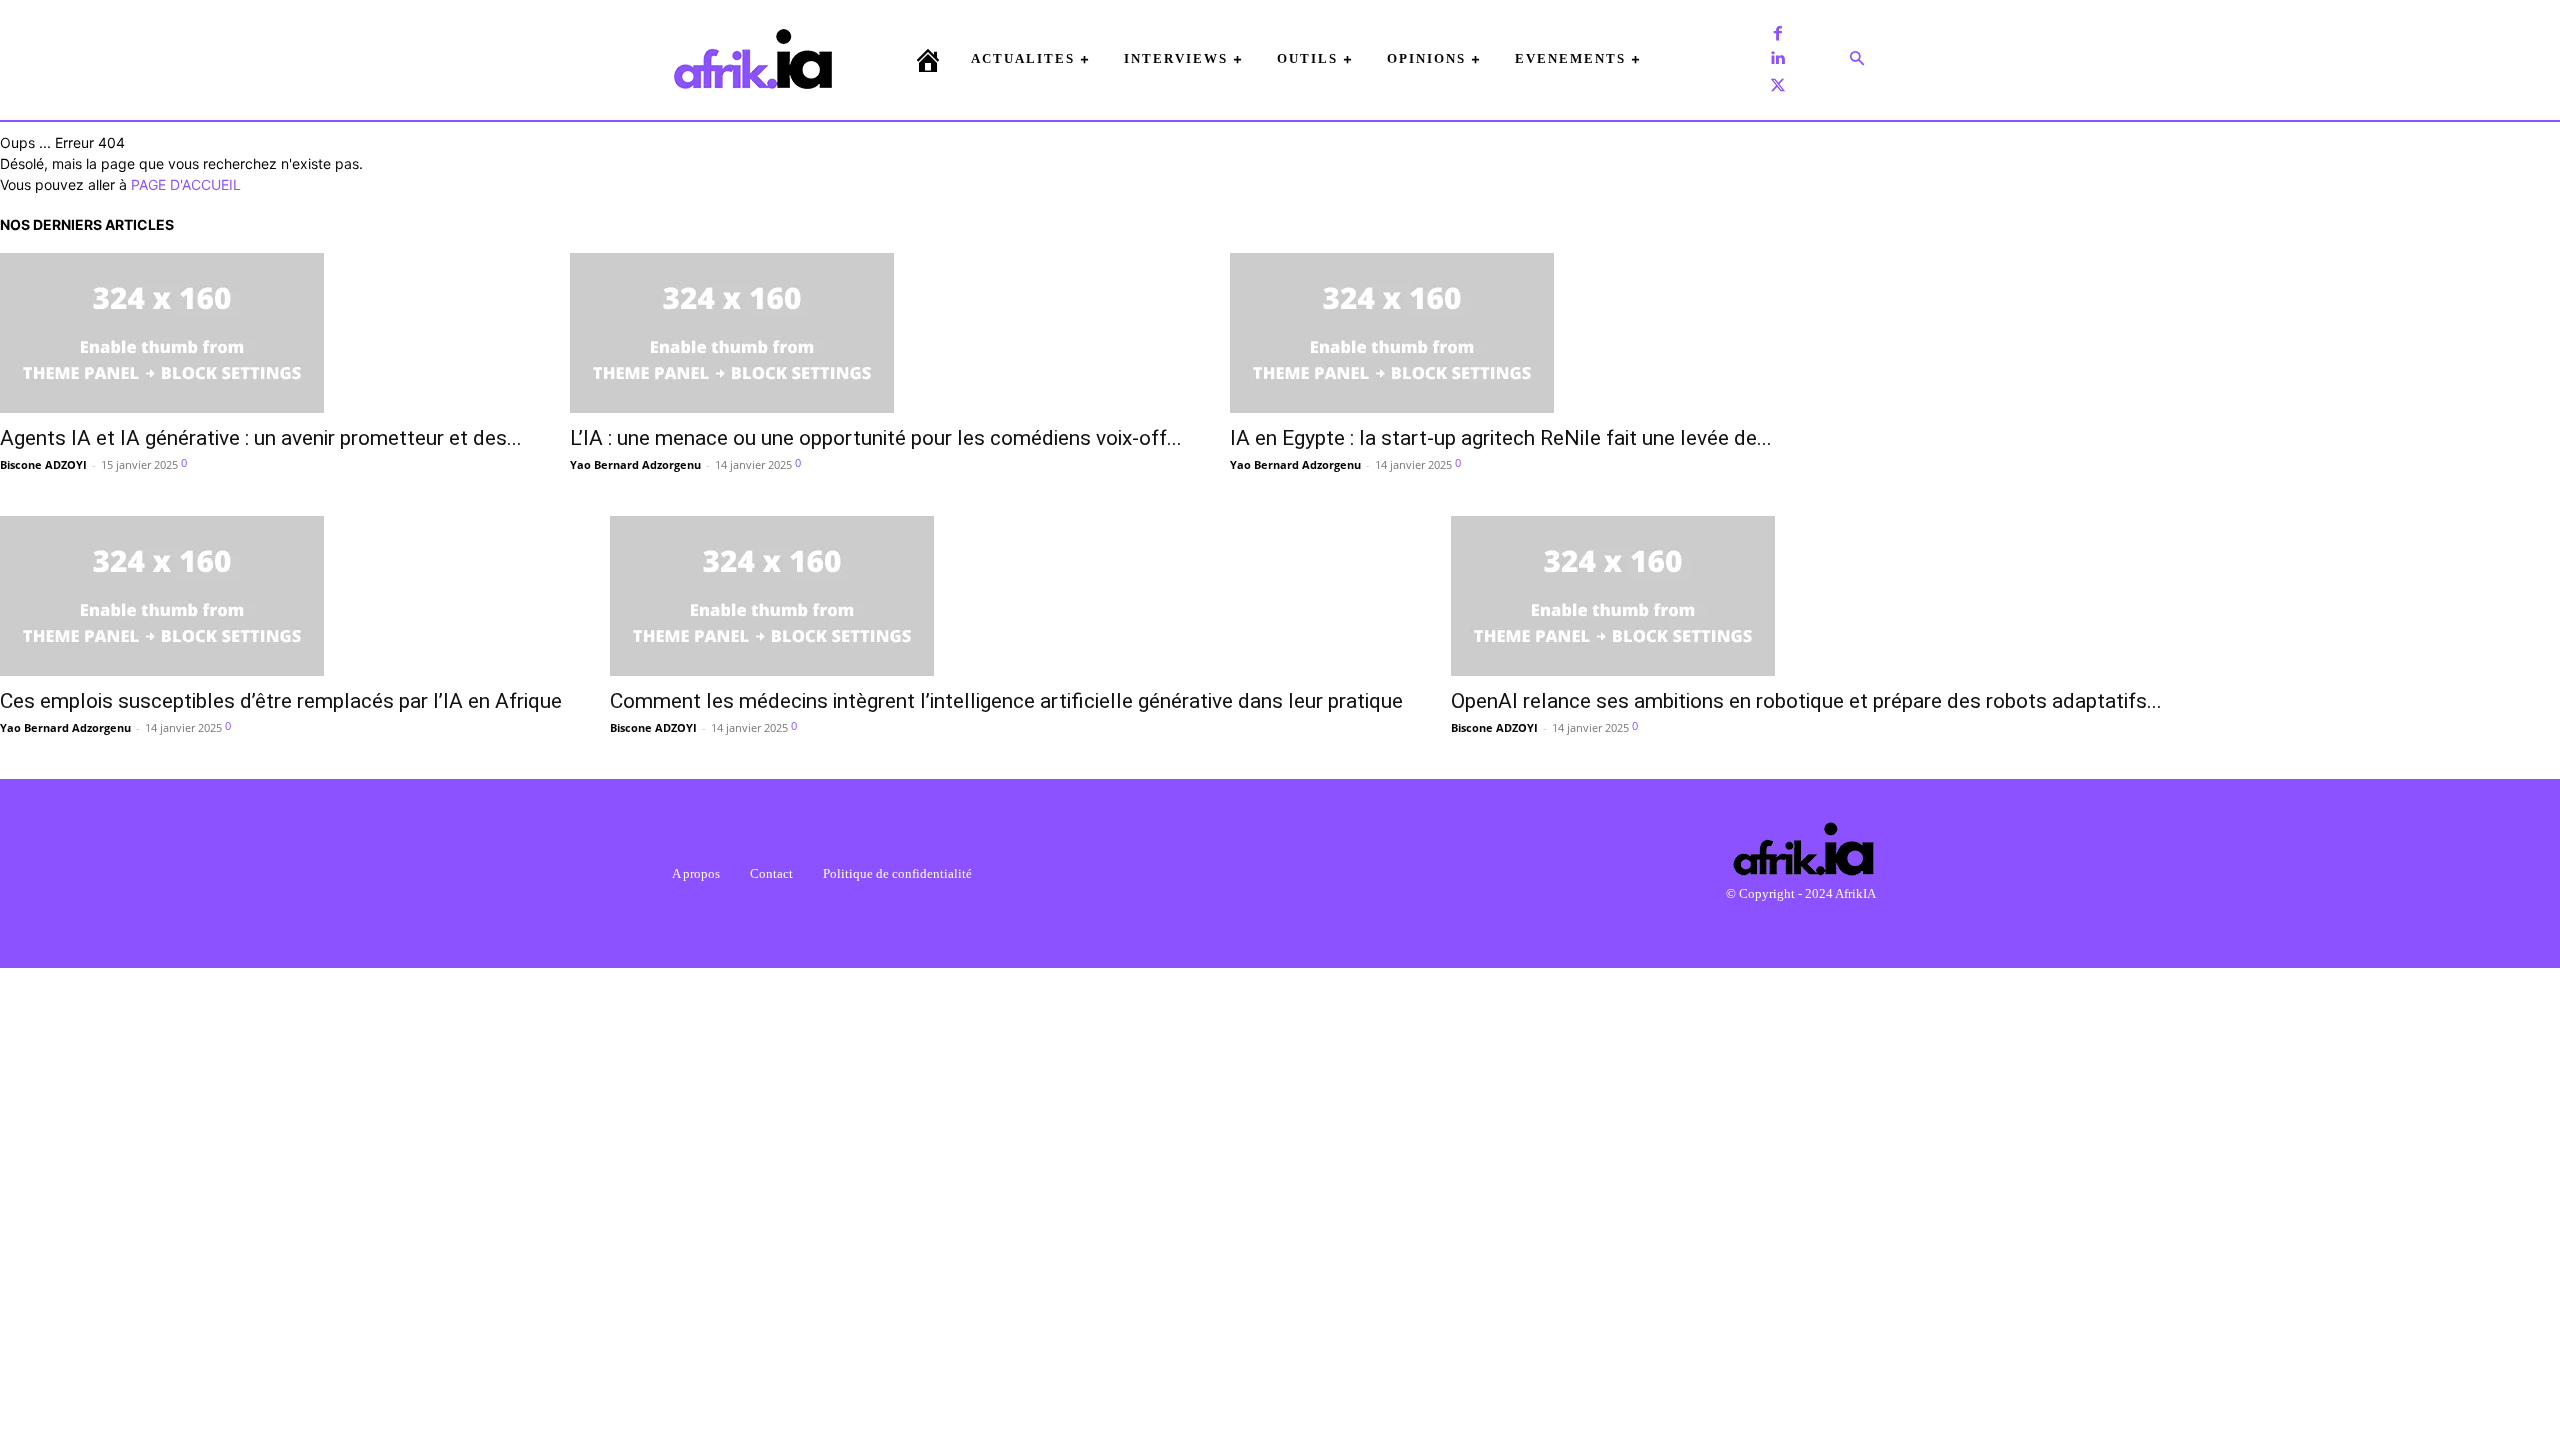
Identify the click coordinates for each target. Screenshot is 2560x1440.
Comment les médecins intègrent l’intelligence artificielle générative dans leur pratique (1006, 701)
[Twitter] (1778, 85)
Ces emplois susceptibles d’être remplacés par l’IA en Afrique (281, 701)
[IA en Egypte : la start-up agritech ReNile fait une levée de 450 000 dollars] (1501, 333)
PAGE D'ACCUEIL (186, 184)
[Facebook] (1778, 33)
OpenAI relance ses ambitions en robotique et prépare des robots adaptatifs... (1806, 701)
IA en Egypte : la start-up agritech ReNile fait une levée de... (1501, 438)
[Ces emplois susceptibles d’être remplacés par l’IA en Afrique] (281, 596)
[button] (1857, 59)
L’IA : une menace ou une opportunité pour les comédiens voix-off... (876, 438)
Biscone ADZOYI (43, 464)
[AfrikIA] (753, 59)
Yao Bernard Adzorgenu (635, 464)
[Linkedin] (1778, 59)
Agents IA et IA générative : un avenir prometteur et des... (261, 438)
